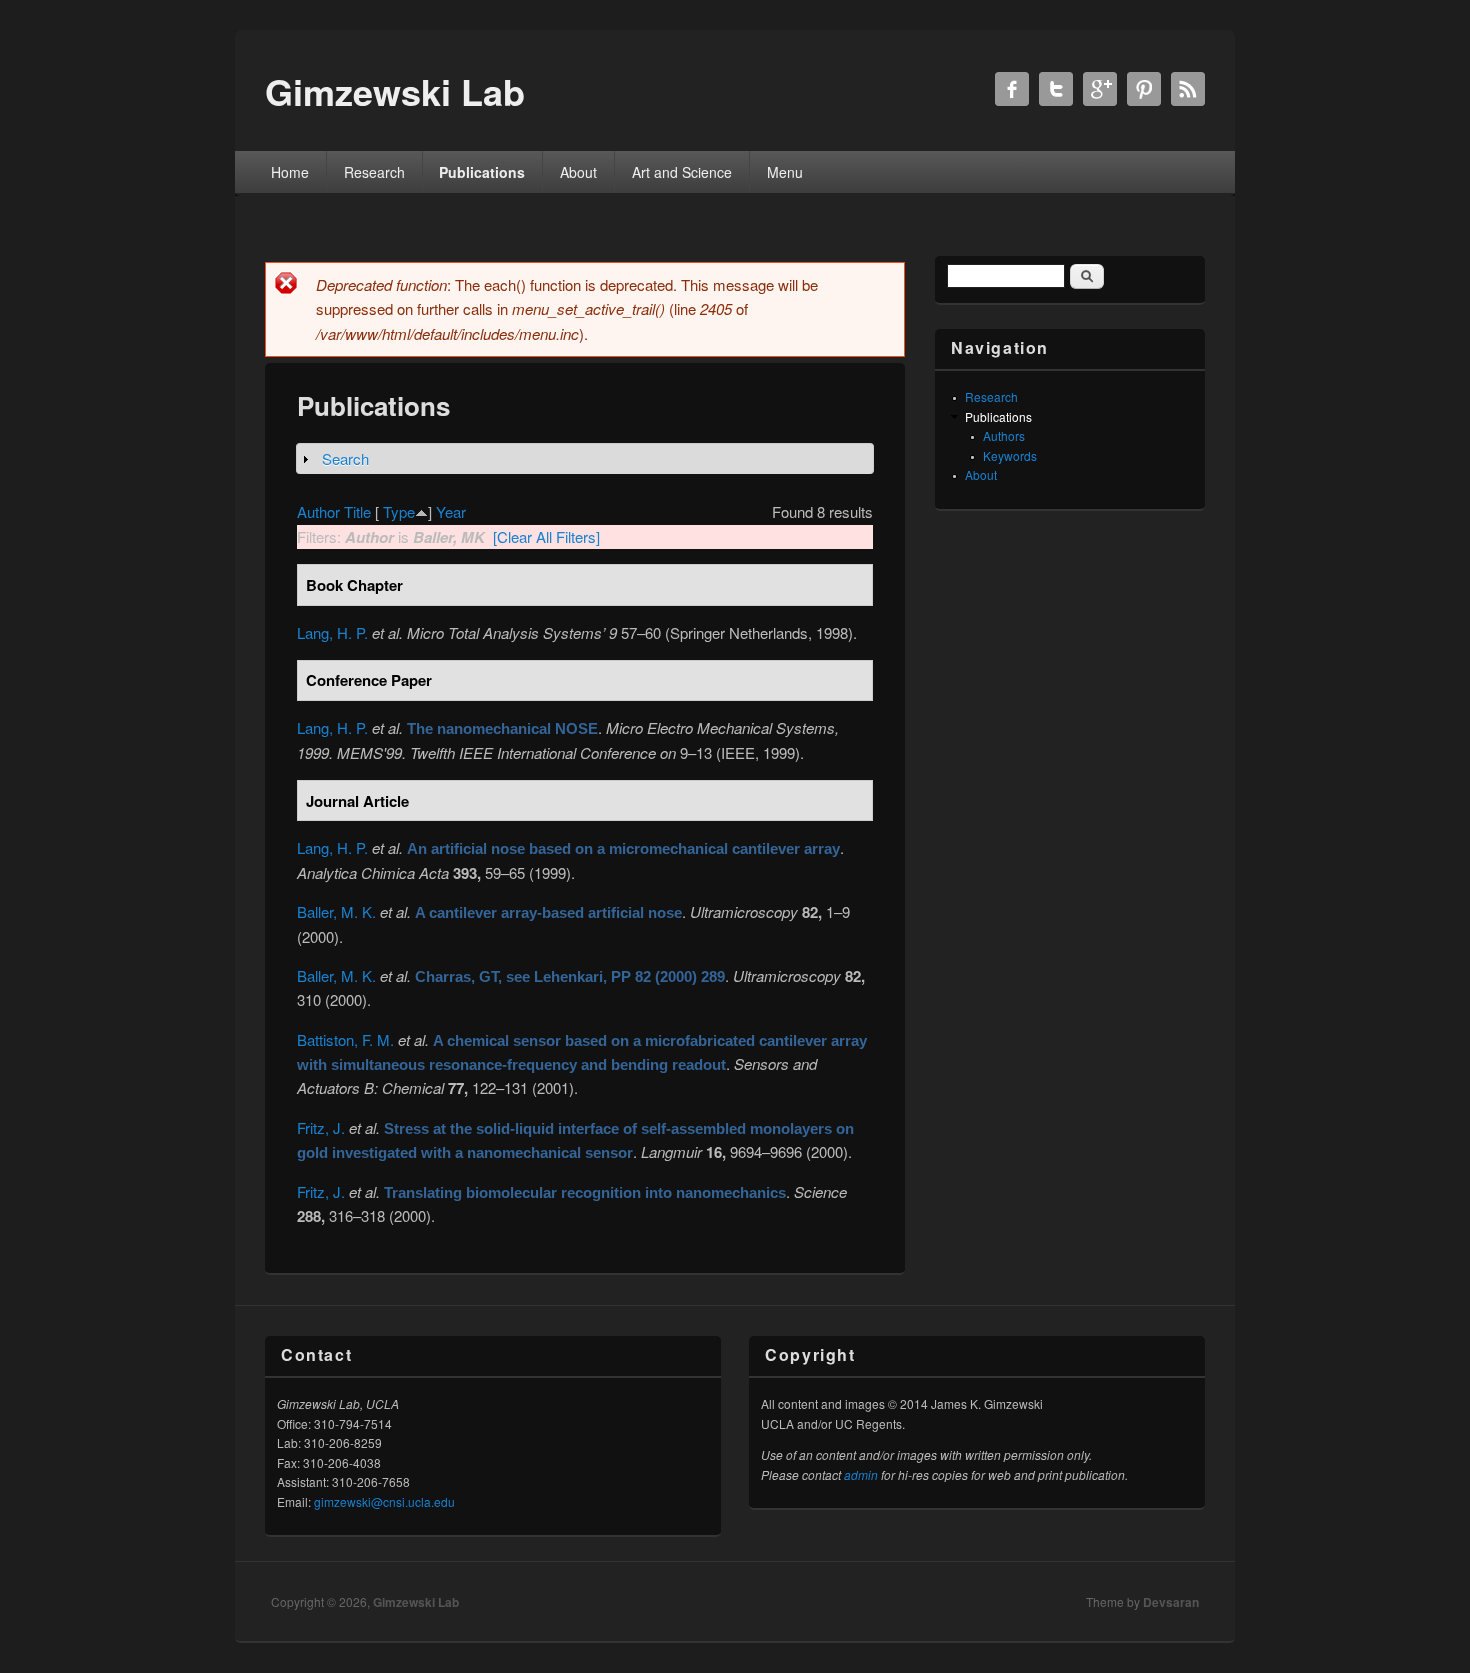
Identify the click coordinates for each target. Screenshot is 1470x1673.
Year (451, 511)
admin (861, 1474)
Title (357, 511)
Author (318, 511)
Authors (1004, 435)
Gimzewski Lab (416, 1602)
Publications (482, 172)
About (578, 172)
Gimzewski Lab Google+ (1100, 89)
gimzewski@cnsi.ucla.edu (384, 1501)
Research (374, 172)
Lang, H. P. (332, 632)
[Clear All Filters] (546, 536)
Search (345, 458)
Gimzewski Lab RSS (1188, 89)
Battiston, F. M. (345, 1039)
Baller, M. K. (336, 911)
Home (290, 172)
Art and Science (682, 172)
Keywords (1010, 455)
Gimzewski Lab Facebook (1012, 89)
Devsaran (1171, 1602)
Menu (785, 172)
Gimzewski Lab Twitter (1056, 89)
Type (399, 511)
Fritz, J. (321, 1127)
